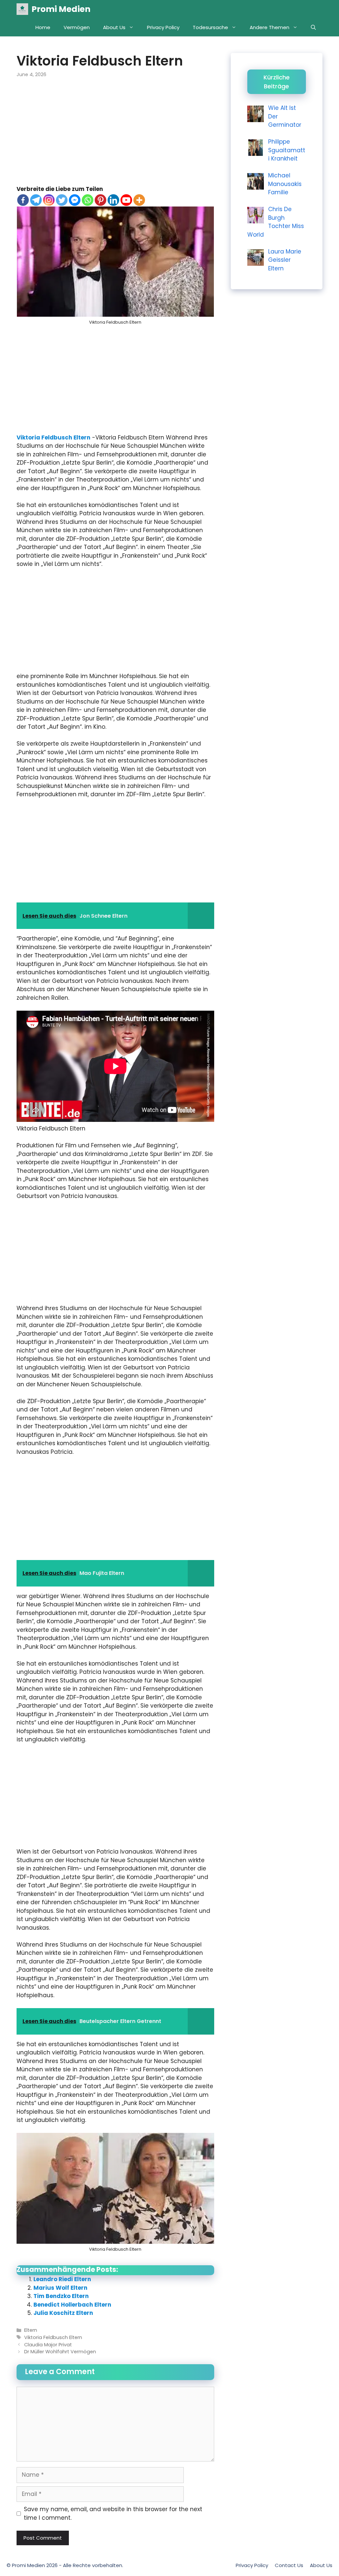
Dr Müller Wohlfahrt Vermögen (60, 2352)
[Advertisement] (115, 136)
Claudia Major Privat (48, 2345)
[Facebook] (23, 200)
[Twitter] (62, 200)
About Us (114, 27)
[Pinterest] (100, 200)
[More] (139, 200)
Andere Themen (269, 27)
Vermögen (77, 27)
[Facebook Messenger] (75, 200)
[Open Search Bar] (313, 27)
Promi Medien (61, 9)
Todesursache (210, 27)
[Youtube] (126, 200)
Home (43, 27)
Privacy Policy (163, 27)
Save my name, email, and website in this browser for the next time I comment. (113, 2513)
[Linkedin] (113, 200)
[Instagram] (49, 200)
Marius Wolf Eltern (60, 2288)
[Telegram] (36, 200)
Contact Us (289, 2565)
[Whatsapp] (88, 200)
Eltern (31, 2330)
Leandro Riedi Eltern (62, 2279)
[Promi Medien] (22, 9)
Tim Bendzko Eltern (61, 2296)
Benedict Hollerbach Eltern (72, 2305)
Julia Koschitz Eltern (63, 2313)
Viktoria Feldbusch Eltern (53, 437)
